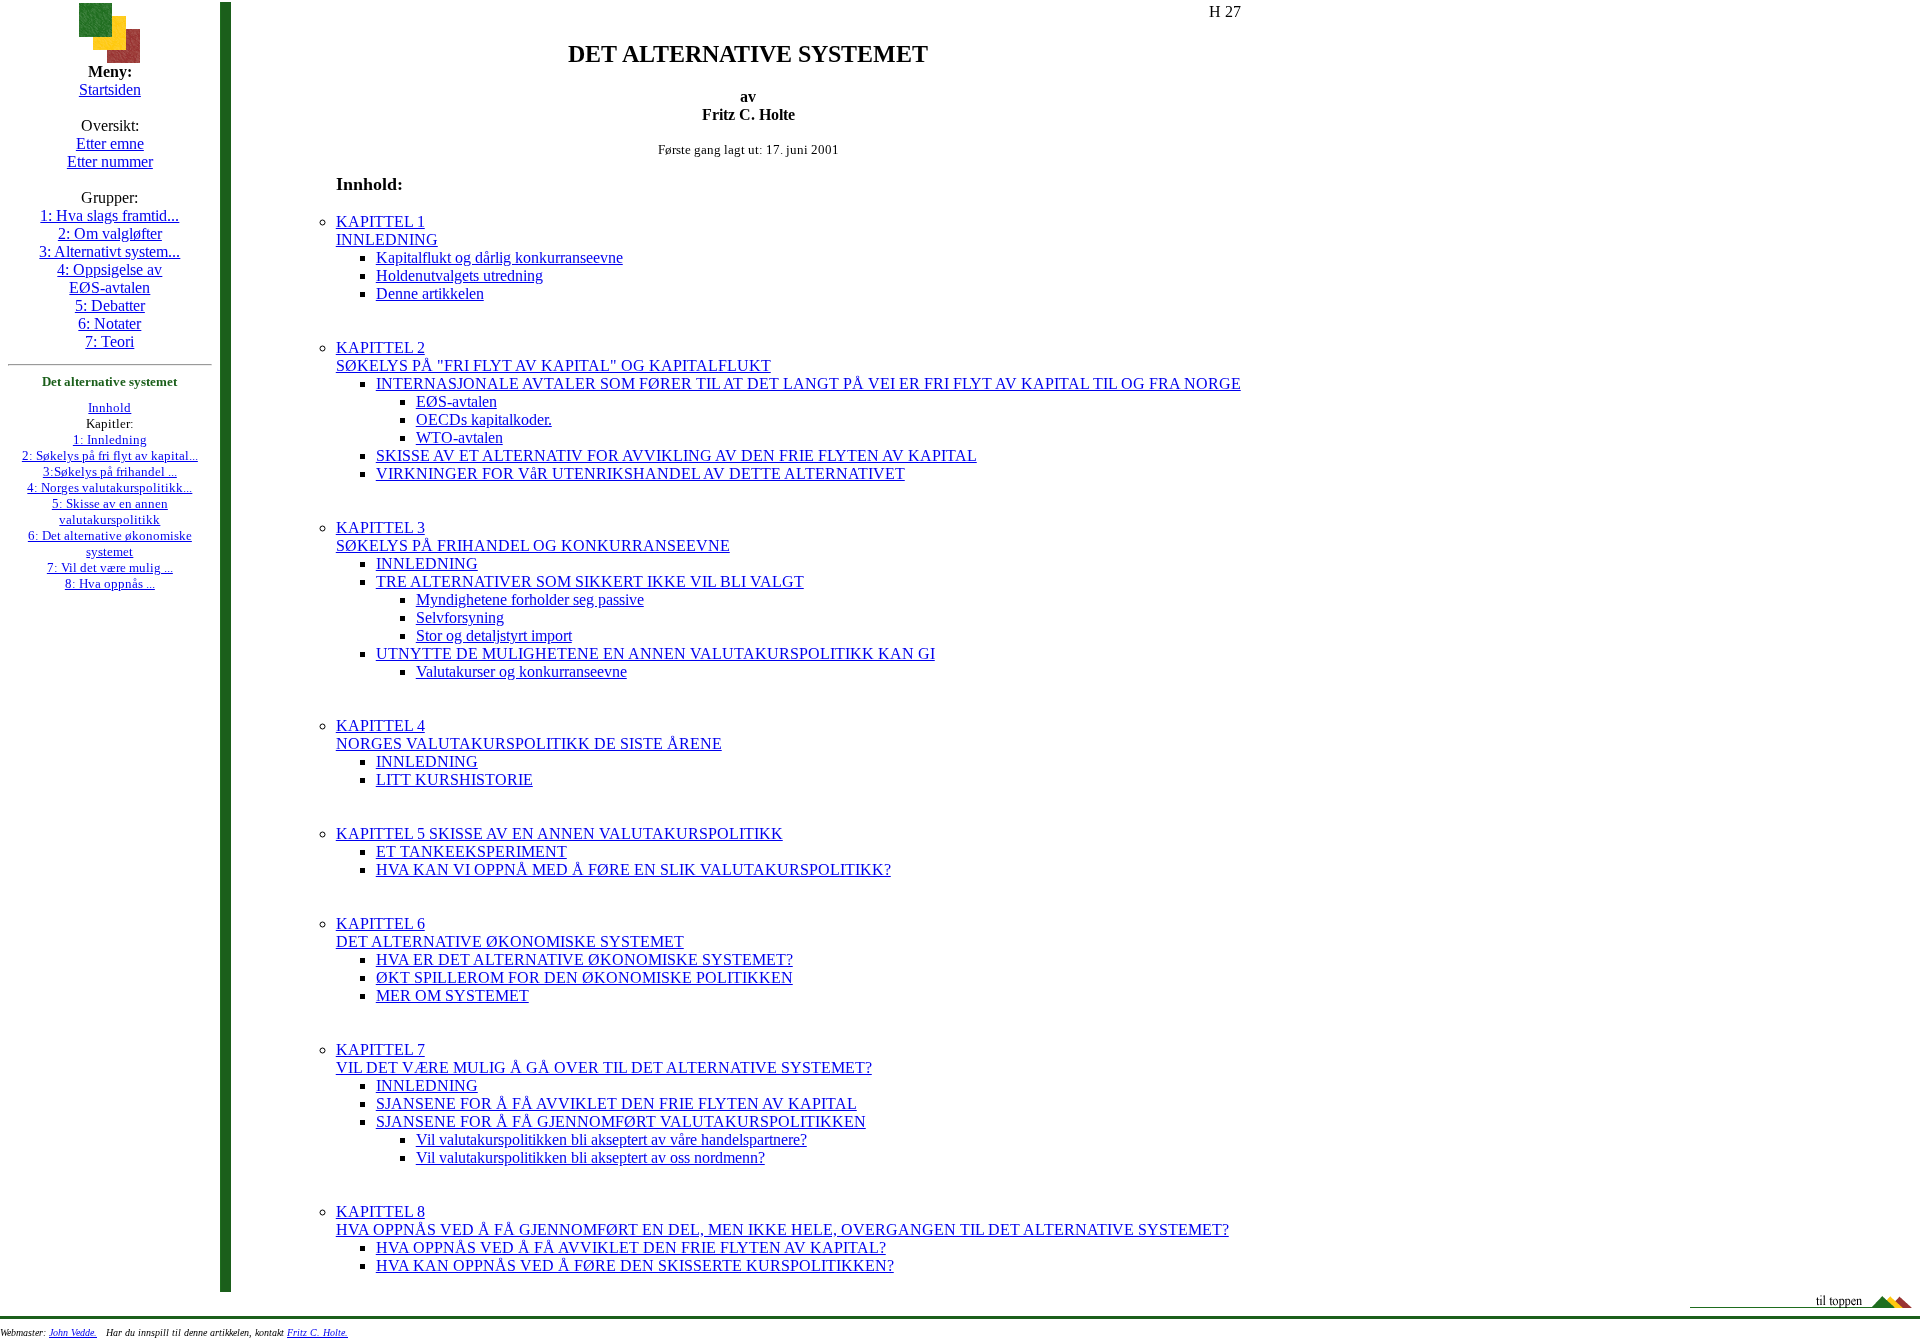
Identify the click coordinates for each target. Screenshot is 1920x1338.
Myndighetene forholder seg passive (530, 599)
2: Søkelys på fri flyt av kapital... (110, 455)
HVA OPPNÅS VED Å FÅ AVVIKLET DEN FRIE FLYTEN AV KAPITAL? (631, 1247)
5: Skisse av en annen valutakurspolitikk (110, 511)
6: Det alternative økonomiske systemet (110, 543)
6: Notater (109, 323)
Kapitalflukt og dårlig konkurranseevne (499, 257)
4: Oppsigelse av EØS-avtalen (109, 278)
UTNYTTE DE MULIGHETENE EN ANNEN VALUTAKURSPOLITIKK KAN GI (655, 653)
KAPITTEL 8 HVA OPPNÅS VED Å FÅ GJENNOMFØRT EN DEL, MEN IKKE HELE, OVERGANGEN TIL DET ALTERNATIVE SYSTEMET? (782, 1220)
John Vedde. (73, 1332)
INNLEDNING (427, 563)
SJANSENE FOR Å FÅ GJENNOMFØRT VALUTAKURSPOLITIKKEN (621, 1121)
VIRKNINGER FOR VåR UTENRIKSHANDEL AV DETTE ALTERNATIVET (640, 473)
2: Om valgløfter (110, 233)
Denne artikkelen (430, 293)
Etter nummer (110, 161)
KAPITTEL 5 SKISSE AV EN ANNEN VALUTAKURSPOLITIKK (559, 833)
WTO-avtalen (459, 437)
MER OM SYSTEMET (452, 995)
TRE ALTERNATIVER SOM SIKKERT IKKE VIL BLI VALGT (590, 581)
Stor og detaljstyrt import (494, 635)
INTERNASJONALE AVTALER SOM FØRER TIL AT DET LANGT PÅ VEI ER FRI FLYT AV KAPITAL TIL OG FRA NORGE (808, 383)
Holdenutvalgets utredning (459, 275)
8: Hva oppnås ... (110, 583)
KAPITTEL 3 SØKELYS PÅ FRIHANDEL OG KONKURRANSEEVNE (533, 536)
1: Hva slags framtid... (109, 215)
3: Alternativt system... (109, 251)
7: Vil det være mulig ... (110, 567)
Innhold (109, 407)
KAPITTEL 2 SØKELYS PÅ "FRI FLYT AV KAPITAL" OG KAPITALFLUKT (553, 356)
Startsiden (110, 89)
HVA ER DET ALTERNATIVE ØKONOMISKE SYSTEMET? (584, 959)
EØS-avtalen (456, 401)
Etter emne (110, 143)
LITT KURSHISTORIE (454, 779)
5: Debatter (110, 305)
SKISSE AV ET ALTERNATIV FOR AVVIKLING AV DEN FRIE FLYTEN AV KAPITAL (676, 455)
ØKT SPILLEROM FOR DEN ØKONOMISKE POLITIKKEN (584, 977)
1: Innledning (110, 439)
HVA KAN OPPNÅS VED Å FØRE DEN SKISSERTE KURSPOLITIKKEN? (635, 1265)
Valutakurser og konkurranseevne (521, 671)
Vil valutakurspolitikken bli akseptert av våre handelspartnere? (611, 1139)
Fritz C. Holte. (317, 1332)
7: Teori (109, 341)
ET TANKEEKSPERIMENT (471, 851)
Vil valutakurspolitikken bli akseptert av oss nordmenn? (590, 1157)
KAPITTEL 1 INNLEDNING (387, 230)
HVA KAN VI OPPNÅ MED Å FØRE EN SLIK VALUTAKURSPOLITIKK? (633, 869)
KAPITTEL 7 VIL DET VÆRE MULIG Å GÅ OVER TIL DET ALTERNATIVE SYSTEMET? (604, 1058)
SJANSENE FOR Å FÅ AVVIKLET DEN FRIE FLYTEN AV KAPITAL (616, 1103)
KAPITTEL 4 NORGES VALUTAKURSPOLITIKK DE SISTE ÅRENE (529, 734)
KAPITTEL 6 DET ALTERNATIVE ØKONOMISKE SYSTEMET (510, 932)
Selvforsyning (460, 617)
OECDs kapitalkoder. (484, 419)
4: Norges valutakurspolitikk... (109, 487)
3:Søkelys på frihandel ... (110, 471)
